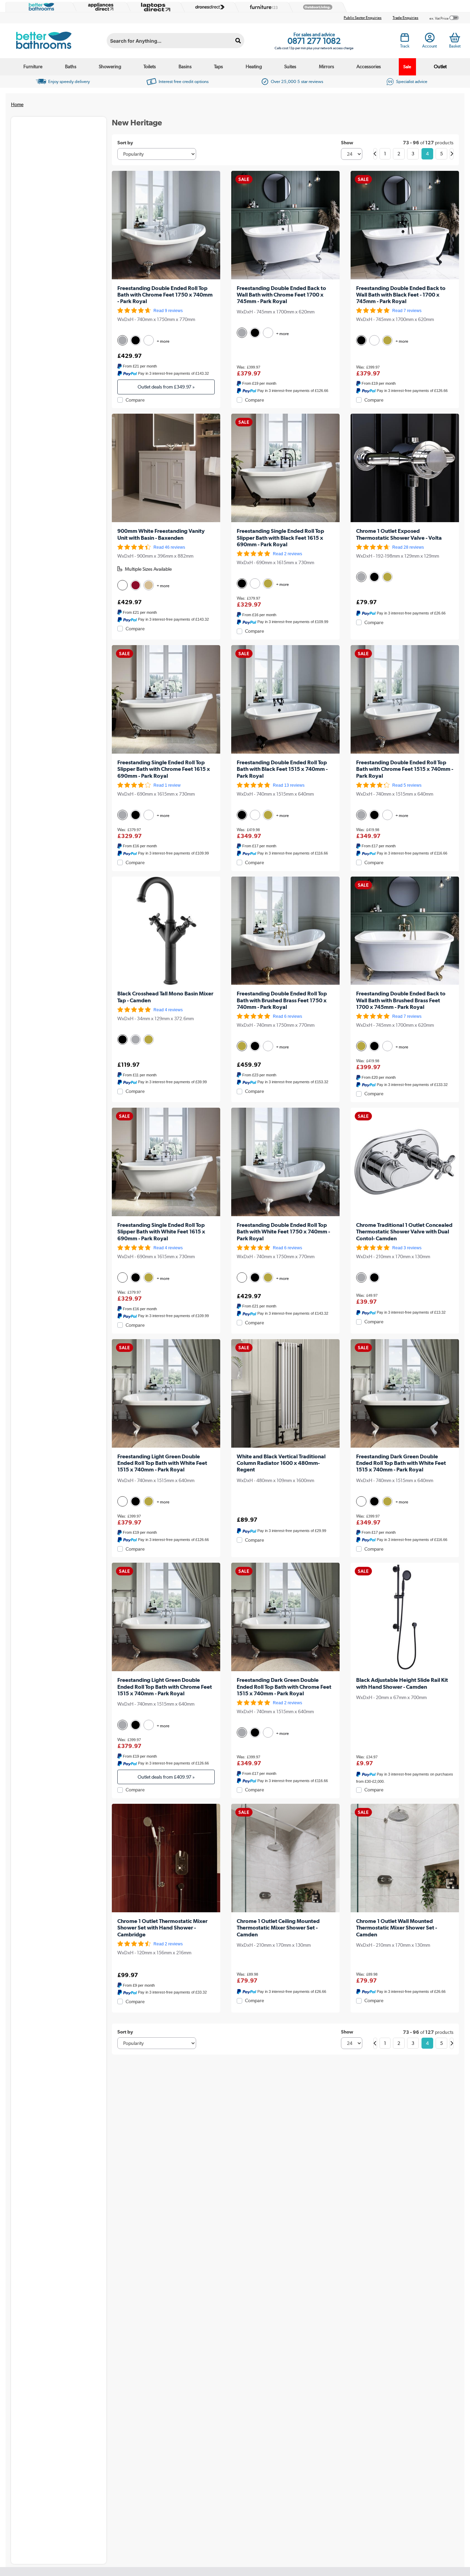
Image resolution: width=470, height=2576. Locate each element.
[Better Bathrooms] (40, 7)
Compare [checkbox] (135, 400)
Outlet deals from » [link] (166, 387)
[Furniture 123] (262, 7)
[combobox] (175, 41)
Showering (110, 66)
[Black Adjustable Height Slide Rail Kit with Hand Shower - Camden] (405, 1617)
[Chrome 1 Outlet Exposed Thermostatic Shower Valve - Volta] (405, 468)
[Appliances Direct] (100, 7)
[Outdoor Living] (316, 7)
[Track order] (405, 40)
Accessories (369, 66)
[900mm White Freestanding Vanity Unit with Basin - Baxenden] (166, 468)
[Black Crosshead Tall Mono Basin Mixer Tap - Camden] (166, 931)
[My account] (430, 40)
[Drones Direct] (208, 7)
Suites (290, 66)
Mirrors (327, 66)
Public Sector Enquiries (363, 18)
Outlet (440, 66)
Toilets (150, 66)
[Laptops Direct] (154, 7)
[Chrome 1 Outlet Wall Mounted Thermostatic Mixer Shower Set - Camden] (405, 1858)
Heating (254, 66)
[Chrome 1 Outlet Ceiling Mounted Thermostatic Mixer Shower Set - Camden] (285, 1858)
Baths (71, 66)
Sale (407, 67)
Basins (185, 66)
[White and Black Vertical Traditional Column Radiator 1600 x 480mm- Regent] (285, 1393)
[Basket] (455, 38)
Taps (218, 66)
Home (17, 104)
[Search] (238, 41)
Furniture (33, 66)
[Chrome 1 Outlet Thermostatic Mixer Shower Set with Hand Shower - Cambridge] (166, 1858)
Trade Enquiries (405, 18)
